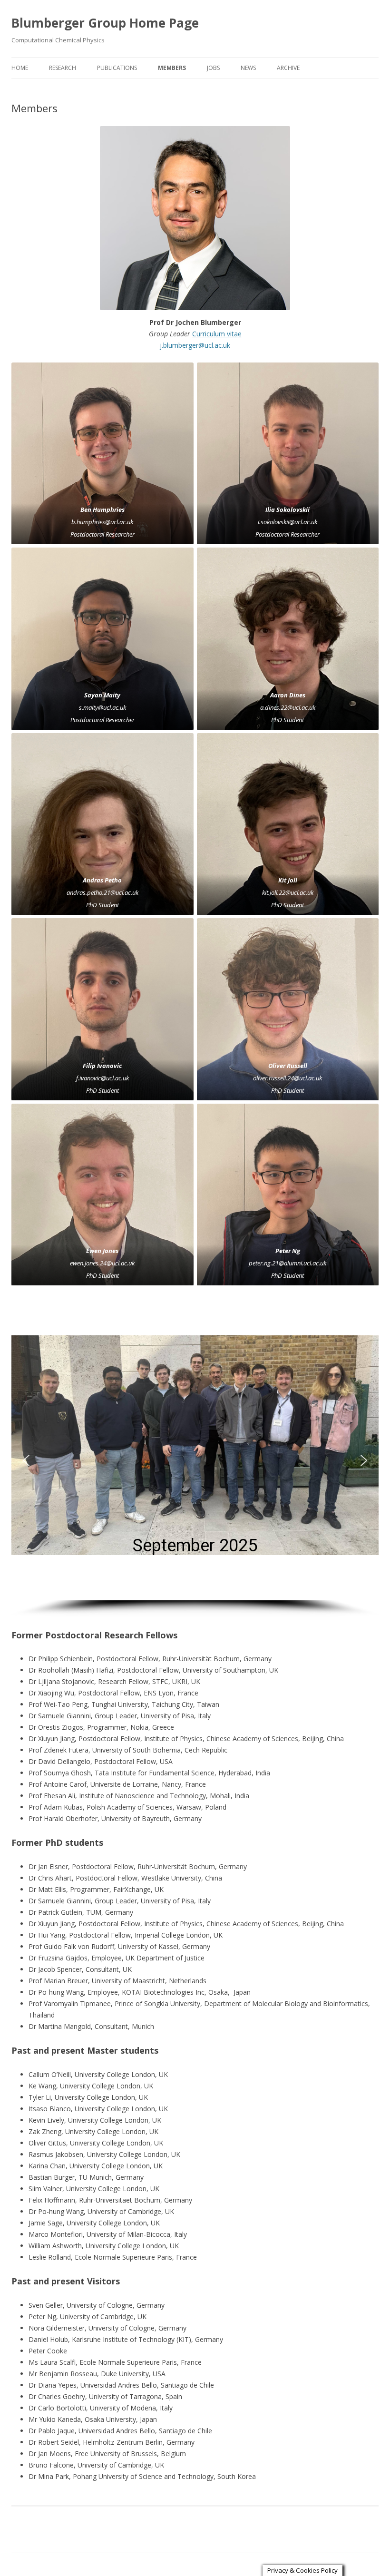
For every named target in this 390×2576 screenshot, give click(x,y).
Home (20, 68)
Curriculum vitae (217, 334)
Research (63, 68)
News (248, 68)
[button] (26, 1460)
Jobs (213, 68)
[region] (195, 1468)
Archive (288, 68)
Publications (117, 68)
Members (172, 68)
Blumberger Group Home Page (105, 23)
